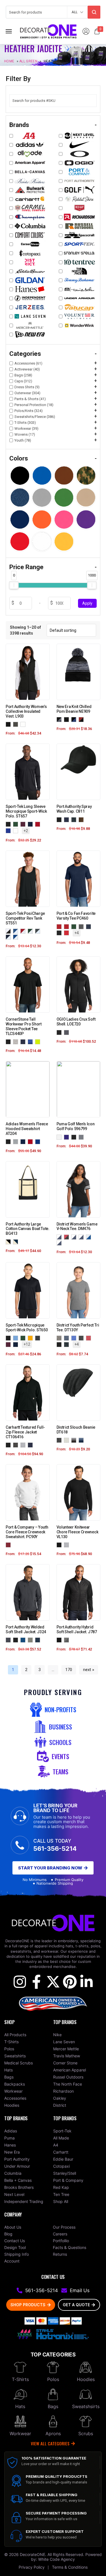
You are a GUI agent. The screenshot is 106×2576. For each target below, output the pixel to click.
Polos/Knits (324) (29, 411)
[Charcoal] (75, 819)
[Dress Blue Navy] (39, 1640)
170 (69, 1670)
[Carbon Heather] (17, 1445)
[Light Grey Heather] (68, 1440)
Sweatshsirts (86, 2406)
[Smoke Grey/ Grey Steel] (68, 1640)
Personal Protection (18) (34, 405)
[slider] (14, 585)
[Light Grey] (17, 1042)
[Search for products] (94, 12)
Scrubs (86, 2434)
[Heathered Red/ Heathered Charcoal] (68, 1237)
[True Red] (39, 824)
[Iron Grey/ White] (39, 931)
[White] (24, 724)
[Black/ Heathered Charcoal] (60, 1237)
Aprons (53, 2434)
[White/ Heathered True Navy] (60, 1243)
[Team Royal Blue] (39, 1142)
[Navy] (68, 819)
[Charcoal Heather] (60, 1440)
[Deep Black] (9, 724)
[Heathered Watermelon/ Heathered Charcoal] (82, 1237)
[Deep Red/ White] (24, 931)
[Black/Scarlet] (82, 719)
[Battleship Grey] (9, 1640)
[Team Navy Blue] (24, 1142)
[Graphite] (17, 724)
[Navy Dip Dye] (82, 1440)
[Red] (9, 1545)
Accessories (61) (28, 363)
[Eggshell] (68, 926)
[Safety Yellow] (39, 1042)
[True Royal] (9, 830)
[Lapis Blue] (68, 1137)
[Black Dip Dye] (75, 1440)
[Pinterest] (70, 1982)
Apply (87, 603)
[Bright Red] (68, 933)
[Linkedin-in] (86, 1982)
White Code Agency (57, 2559)
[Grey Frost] (60, 1338)
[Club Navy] (60, 926)
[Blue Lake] (17, 1338)
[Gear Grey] (68, 1032)
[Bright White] (60, 1137)
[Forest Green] (17, 824)
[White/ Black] (90, 1237)
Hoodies (86, 2379)
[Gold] (31, 1338)
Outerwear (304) (27, 393)
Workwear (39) (26, 428)
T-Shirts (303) (25, 423)
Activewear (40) (27, 369)
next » (89, 1670)
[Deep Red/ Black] (17, 931)
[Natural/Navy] (17, 1241)
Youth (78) (23, 440)
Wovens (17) (25, 434)
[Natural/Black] (9, 1241)
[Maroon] (24, 824)
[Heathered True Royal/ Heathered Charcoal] (75, 1237)
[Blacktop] (60, 1032)
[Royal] (31, 1042)
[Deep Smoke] (31, 1640)
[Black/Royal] (75, 719)
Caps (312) (23, 381)
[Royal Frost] (75, 1338)
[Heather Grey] (24, 1445)
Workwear (20, 2434)
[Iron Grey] (39, 1338)
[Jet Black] (60, 933)
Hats (20, 2406)
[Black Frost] (82, 1338)
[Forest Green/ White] (31, 931)
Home (9, 61)
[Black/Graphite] (68, 719)
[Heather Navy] (90, 926)
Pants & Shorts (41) (30, 399)
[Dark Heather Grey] (82, 926)
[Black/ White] (9, 931)
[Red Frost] (90, 1338)
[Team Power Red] (31, 1142)
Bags (53, 2406)
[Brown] (82, 819)
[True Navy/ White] (9, 937)
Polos (53, 2379)
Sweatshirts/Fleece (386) (35, 417)
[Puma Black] (75, 1137)
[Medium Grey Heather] (17, 1142)
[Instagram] (20, 1982)
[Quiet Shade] (82, 1137)
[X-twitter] (53, 1982)
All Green (28, 61)
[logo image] (48, 31)
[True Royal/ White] (17, 937)
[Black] (9, 824)
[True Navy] (31, 824)
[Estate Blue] (24, 1640)
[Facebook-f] (36, 1982)
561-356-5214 (55, 1849)
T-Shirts (20, 2379)
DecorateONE (33, 2554)
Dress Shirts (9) (27, 387)
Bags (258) (23, 375)
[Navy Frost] (68, 1338)
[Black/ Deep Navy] (60, 719)
